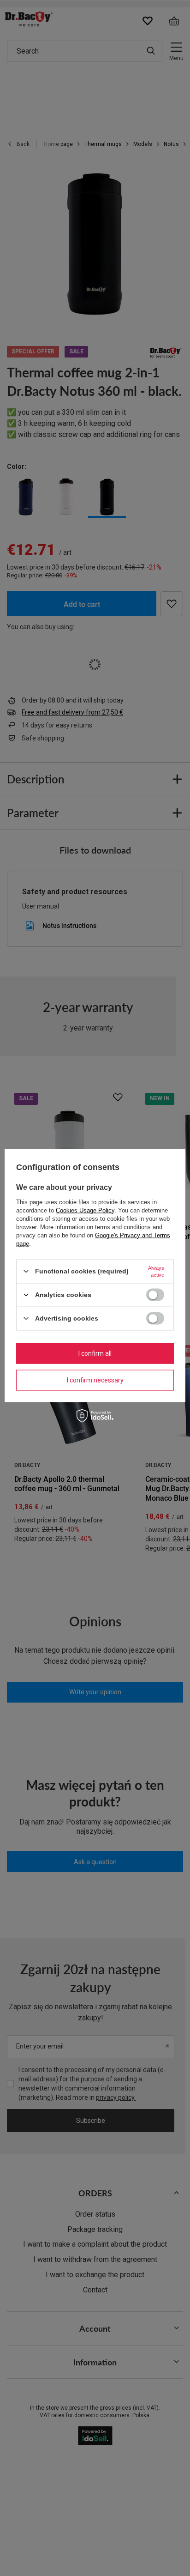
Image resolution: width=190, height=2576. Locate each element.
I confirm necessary (95, 1380)
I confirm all (95, 1353)
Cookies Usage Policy (85, 1210)
